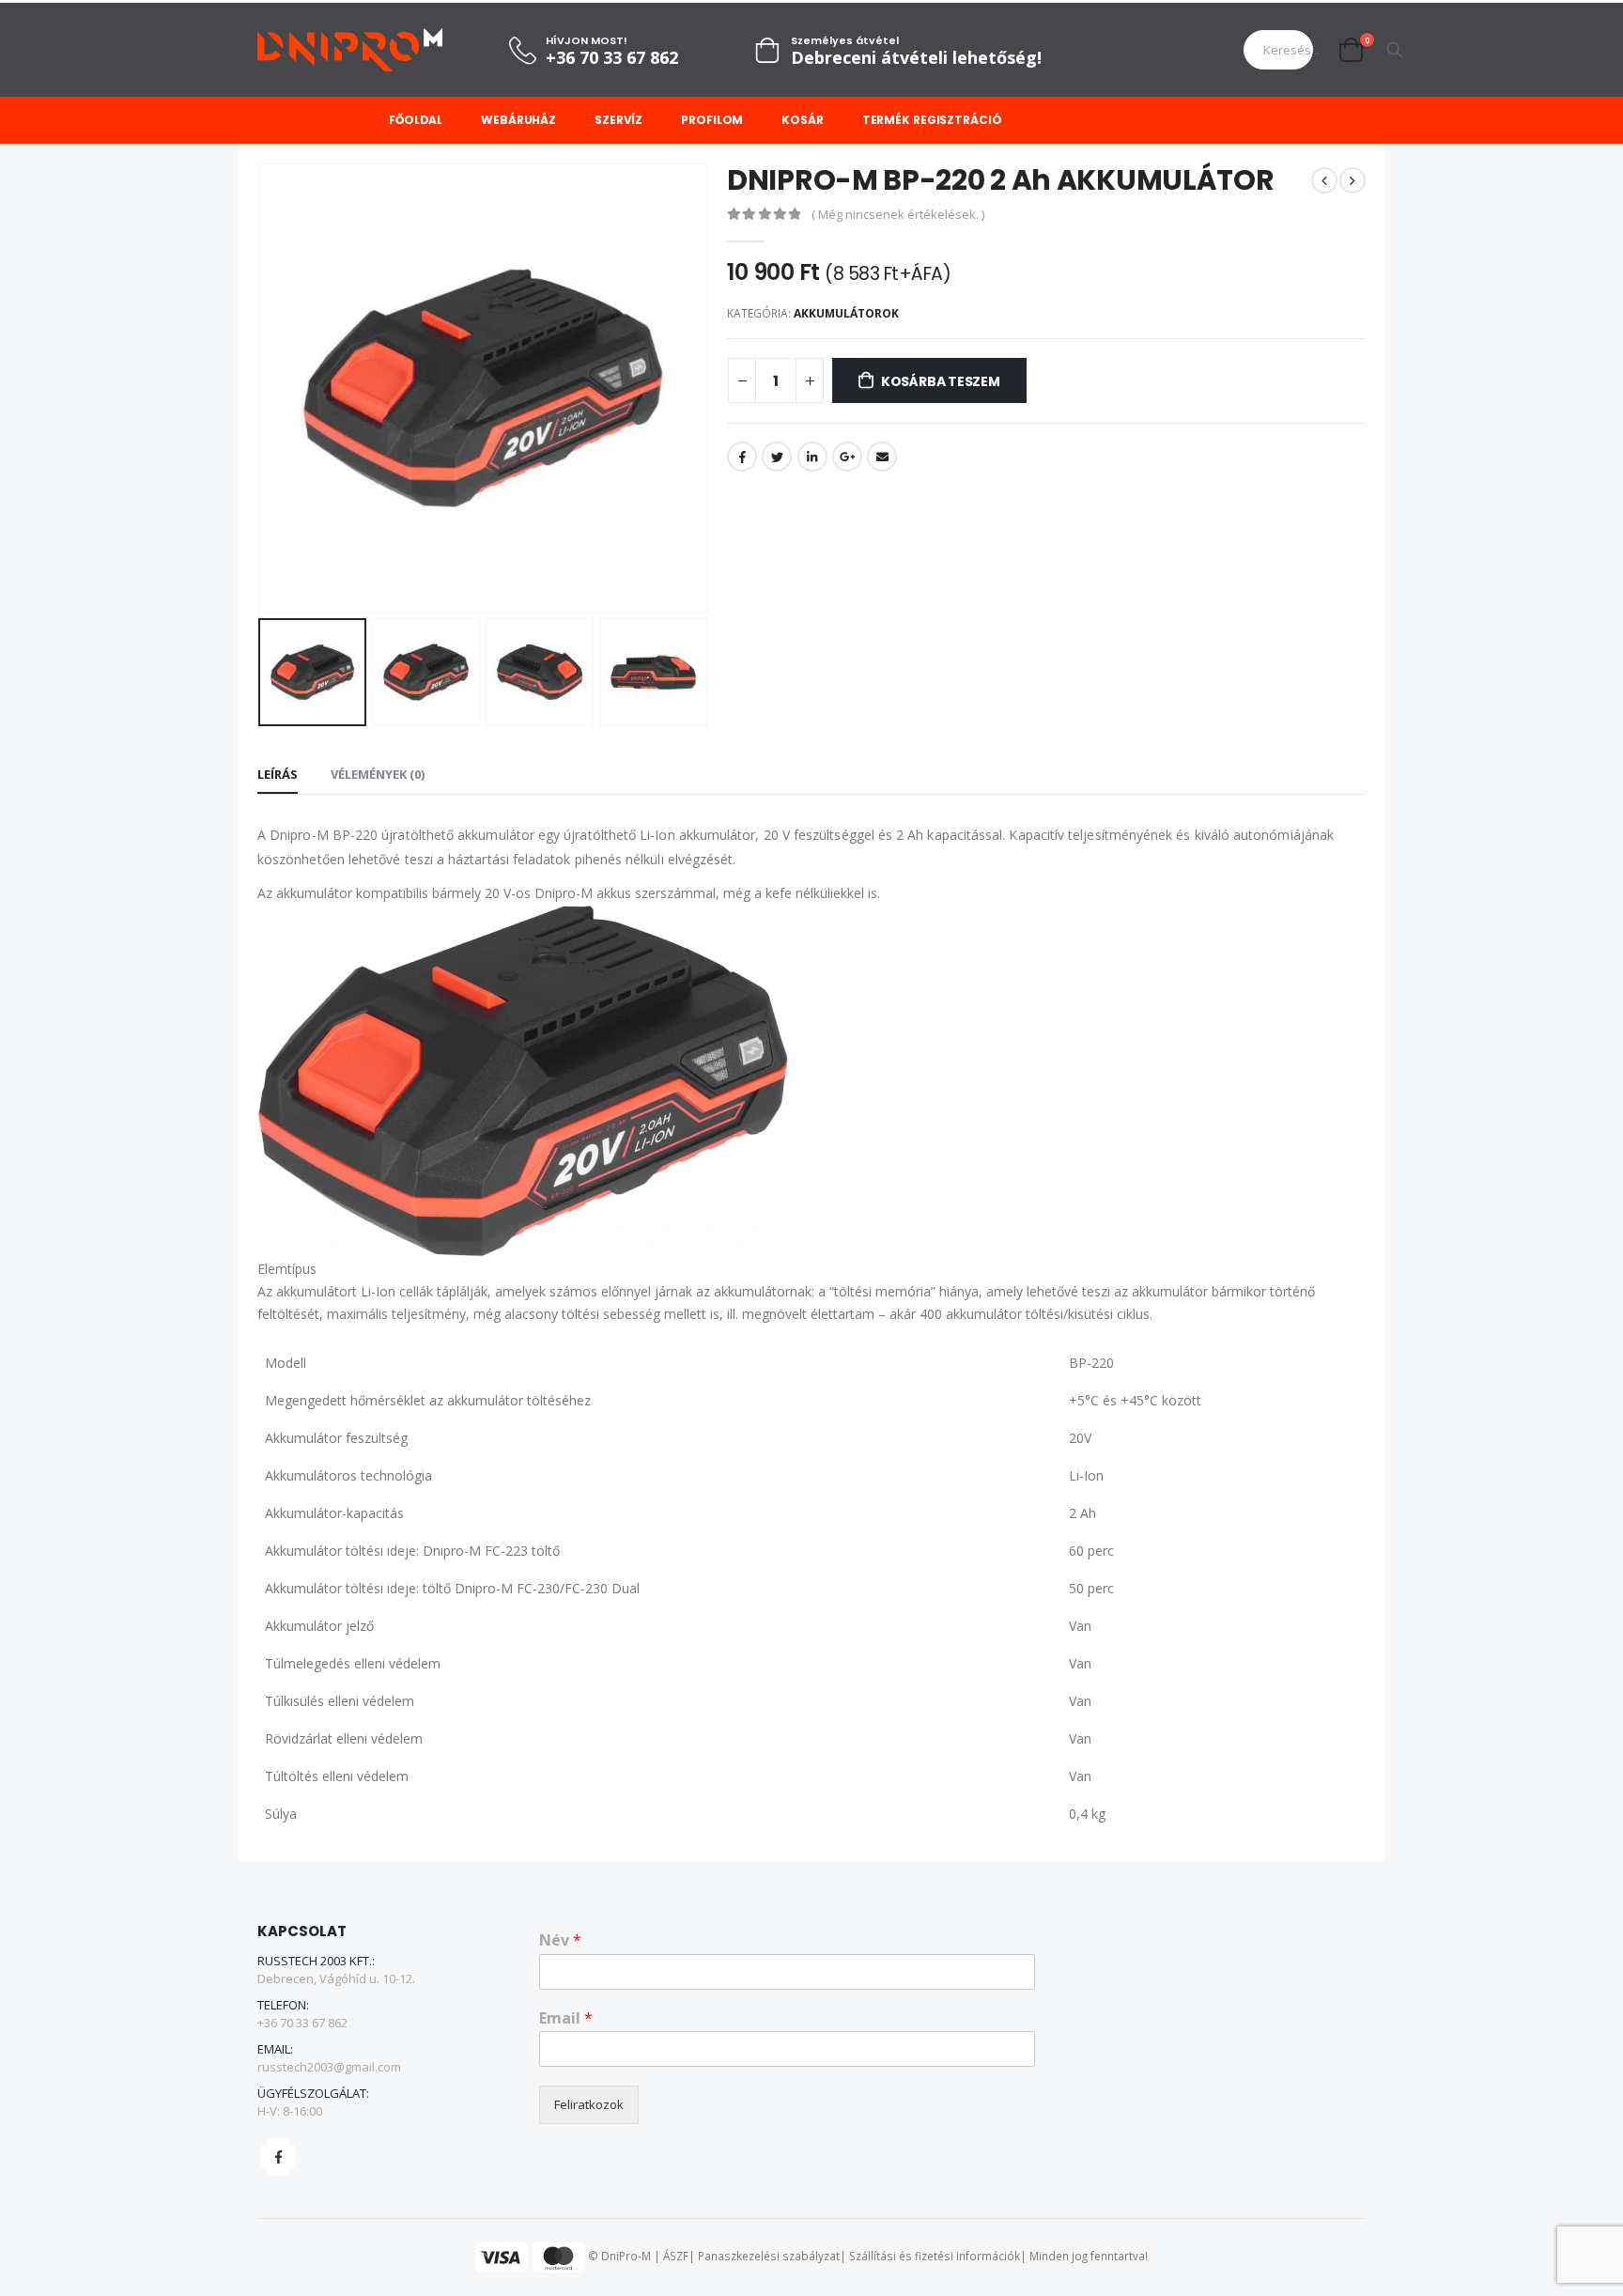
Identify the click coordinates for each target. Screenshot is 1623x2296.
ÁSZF (676, 2256)
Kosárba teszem (941, 381)
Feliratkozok (589, 2104)
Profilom (712, 120)
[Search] (1395, 50)
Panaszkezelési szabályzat (769, 2256)
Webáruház (518, 120)
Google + (847, 457)
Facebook (742, 457)
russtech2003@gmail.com (329, 2067)
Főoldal (416, 120)
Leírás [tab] (278, 774)
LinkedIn (812, 457)
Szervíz (618, 120)
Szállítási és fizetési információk (935, 2256)
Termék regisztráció (932, 120)
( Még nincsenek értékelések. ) (898, 214)
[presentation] (262, 388)
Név (560, 1940)
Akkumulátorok (846, 313)
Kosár (802, 120)
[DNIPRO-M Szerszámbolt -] (350, 50)
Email (882, 457)
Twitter (777, 457)
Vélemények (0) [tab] (378, 774)
